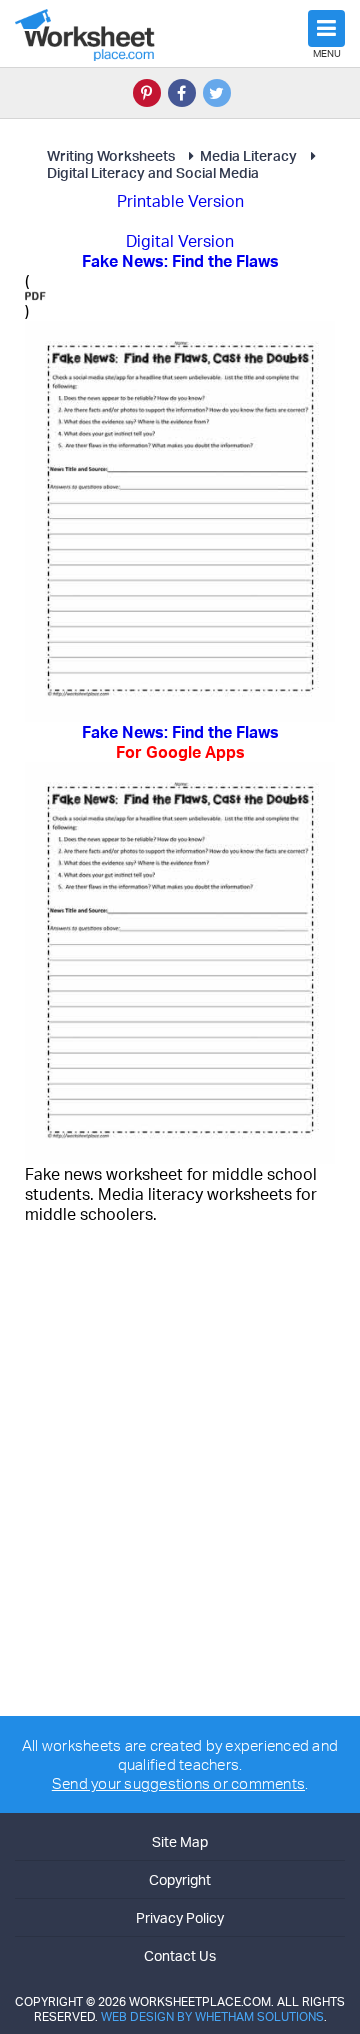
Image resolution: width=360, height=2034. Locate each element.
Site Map (180, 1841)
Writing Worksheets (111, 155)
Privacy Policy (180, 1917)
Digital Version (180, 241)
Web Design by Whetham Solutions (212, 2016)
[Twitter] (217, 93)
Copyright (180, 1879)
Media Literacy (248, 155)
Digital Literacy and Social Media (153, 172)
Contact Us (180, 1955)
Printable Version (180, 201)
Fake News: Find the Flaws (180, 742)
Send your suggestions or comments (178, 1783)
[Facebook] (182, 93)
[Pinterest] (147, 93)
